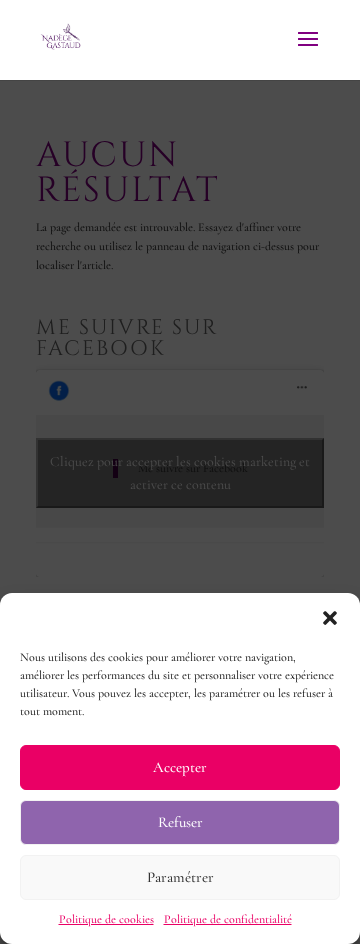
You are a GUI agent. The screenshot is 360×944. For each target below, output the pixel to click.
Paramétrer (180, 877)
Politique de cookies (106, 919)
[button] (330, 618)
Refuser (180, 822)
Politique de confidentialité (228, 919)
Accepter (180, 767)
